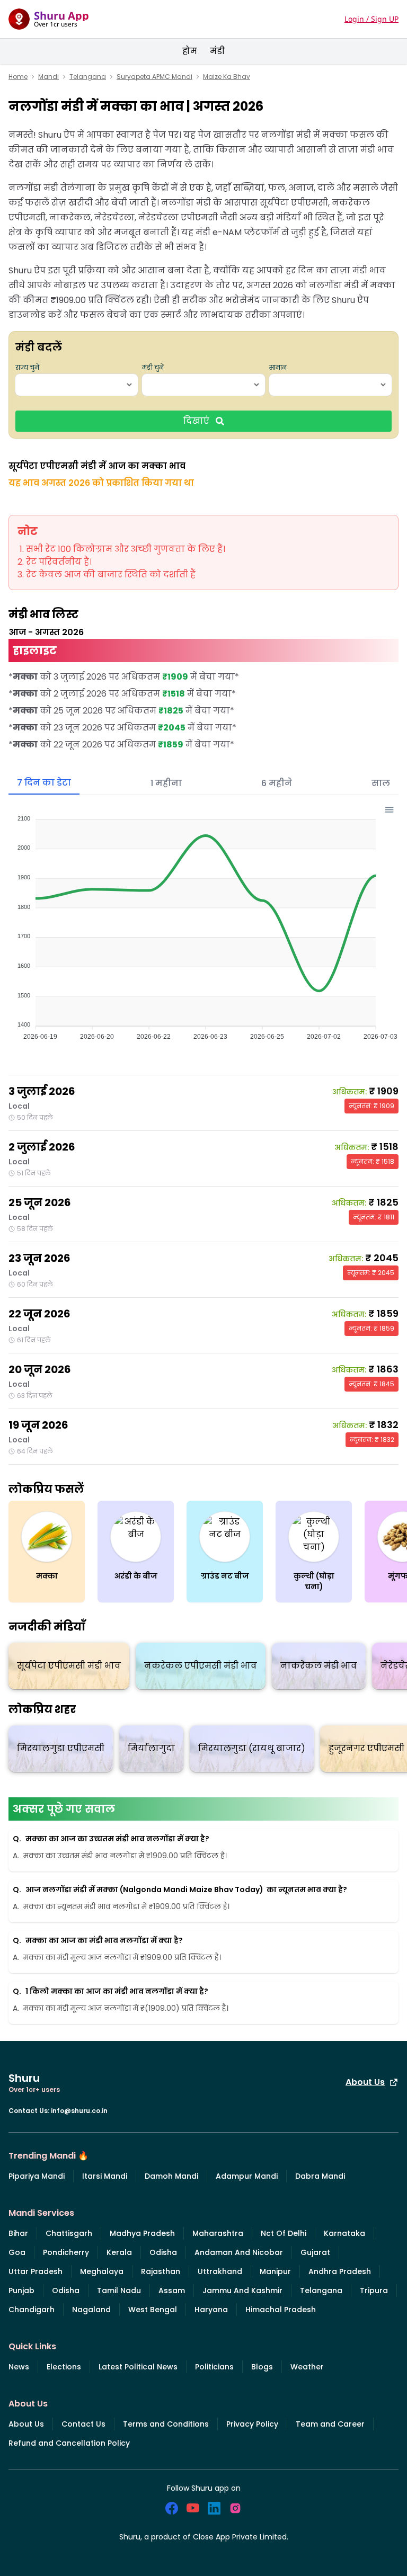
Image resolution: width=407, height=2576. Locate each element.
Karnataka (344, 2233)
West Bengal (153, 2310)
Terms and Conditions (166, 2424)
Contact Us (83, 2424)
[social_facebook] (172, 2508)
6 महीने (277, 783)
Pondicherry (66, 2252)
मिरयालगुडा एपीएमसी (61, 1748)
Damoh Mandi (171, 2176)
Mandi (48, 77)
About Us (365, 2082)
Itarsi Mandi (105, 2176)
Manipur (275, 2271)
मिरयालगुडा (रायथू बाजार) (252, 1748)
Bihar (18, 2233)
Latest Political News (138, 2367)
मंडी (217, 51)
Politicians (214, 2367)
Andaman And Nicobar (239, 2252)
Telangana (88, 77)
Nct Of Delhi (284, 2233)
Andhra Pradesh (340, 2271)
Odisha (163, 2252)
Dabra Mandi (320, 2176)
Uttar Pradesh (36, 2271)
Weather (307, 2367)
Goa (17, 2252)
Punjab (21, 2290)
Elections (64, 2367)
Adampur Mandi (247, 2176)
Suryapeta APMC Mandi (154, 77)
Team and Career (330, 2424)
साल (381, 783)
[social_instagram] (235, 2508)
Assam (172, 2290)
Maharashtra (218, 2233)
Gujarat (315, 2252)
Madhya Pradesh (142, 2233)
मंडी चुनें (153, 368)
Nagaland (91, 2310)
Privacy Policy (252, 2424)
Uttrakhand (220, 2271)
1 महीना (166, 783)
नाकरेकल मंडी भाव (319, 1666)
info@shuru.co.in (79, 2111)
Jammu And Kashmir (242, 2290)
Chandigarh (32, 2310)
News (19, 2367)
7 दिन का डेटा (44, 783)
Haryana (211, 2310)
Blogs (262, 2367)
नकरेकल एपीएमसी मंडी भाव (201, 1666)
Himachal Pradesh (281, 2310)
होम (190, 51)
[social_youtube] (193, 2508)
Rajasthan (161, 2271)
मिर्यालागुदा (151, 1748)
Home (18, 77)
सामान (278, 368)
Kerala (119, 2252)
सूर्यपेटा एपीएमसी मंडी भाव (69, 1666)
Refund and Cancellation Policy (69, 2443)
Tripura (374, 2290)
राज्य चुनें (27, 368)
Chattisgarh (69, 2233)
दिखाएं (196, 421)
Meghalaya (102, 2271)
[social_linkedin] (214, 2508)
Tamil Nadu (119, 2290)
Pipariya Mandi (37, 2176)
